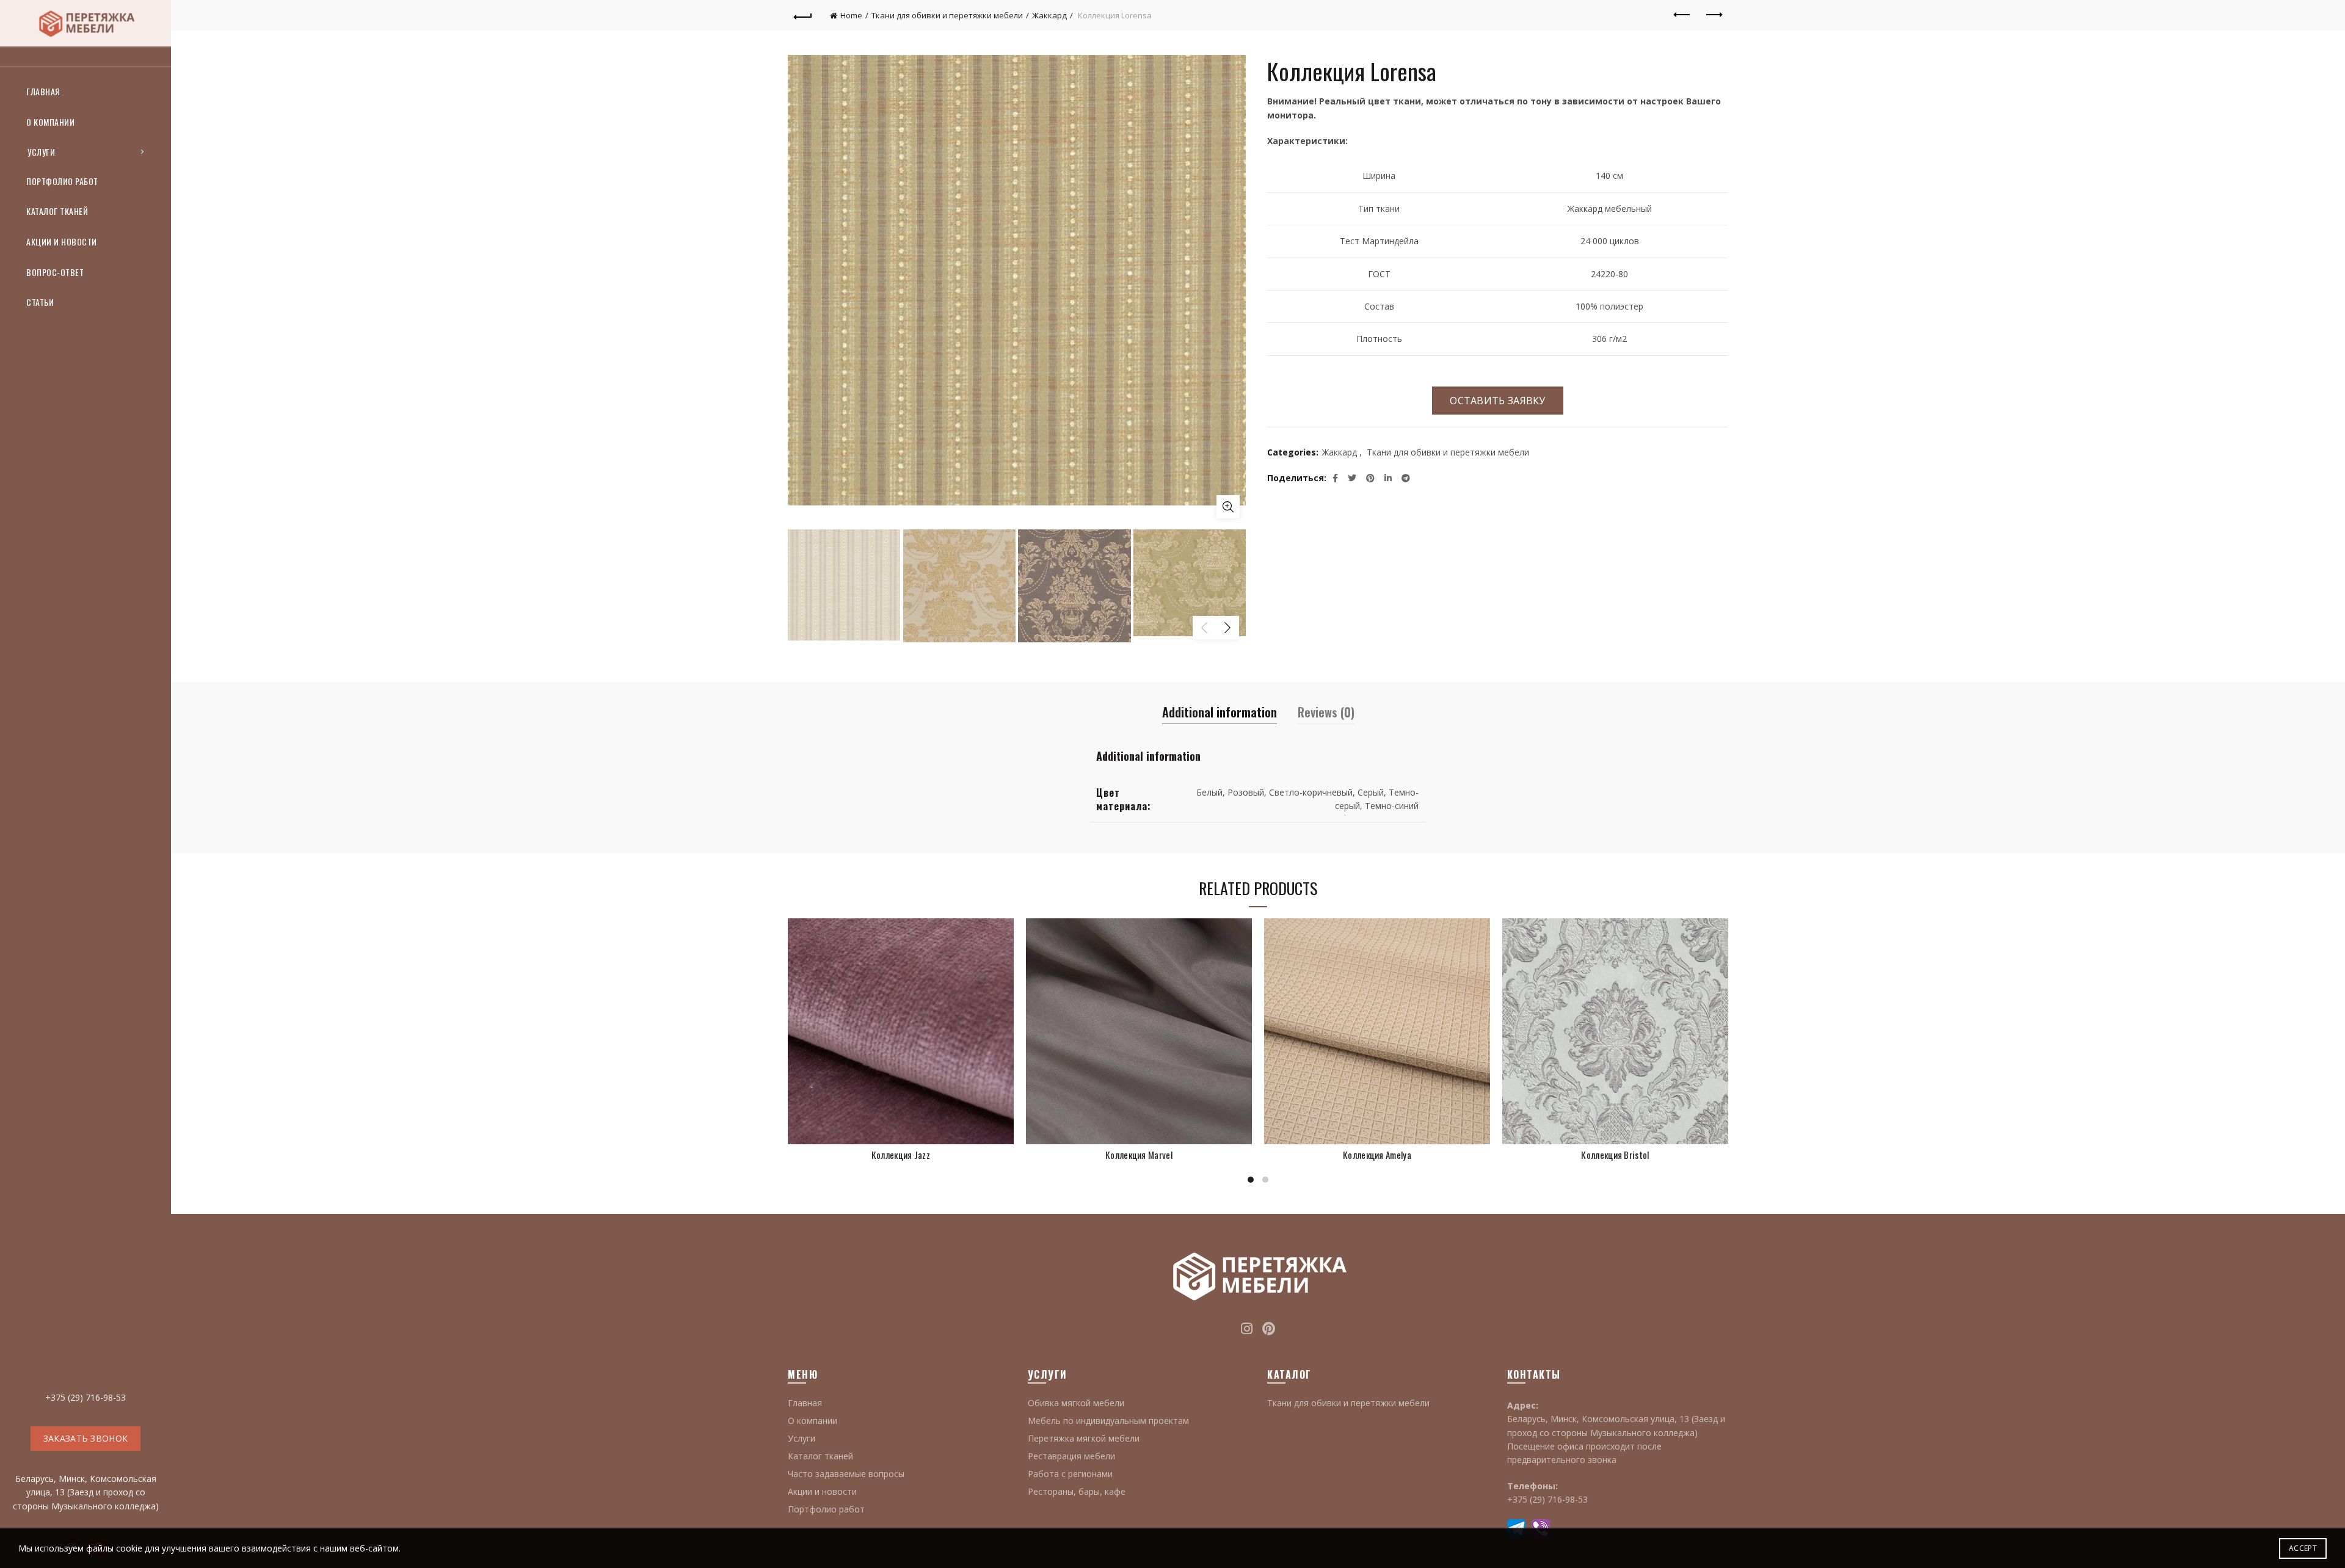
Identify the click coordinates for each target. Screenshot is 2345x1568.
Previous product (1682, 15)
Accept (2303, 1548)
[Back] (803, 15)
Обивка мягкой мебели (1076, 1403)
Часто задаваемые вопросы (846, 1474)
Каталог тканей (57, 211)
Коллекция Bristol (1615, 1155)
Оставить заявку (1498, 401)
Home (851, 15)
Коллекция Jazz (901, 1155)
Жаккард (1049, 15)
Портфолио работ (62, 181)
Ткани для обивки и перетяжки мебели (947, 15)
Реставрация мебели (1071, 1456)
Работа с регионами (1070, 1474)
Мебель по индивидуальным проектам (1108, 1421)
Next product (1713, 15)
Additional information (1220, 712)
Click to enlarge (1228, 507)
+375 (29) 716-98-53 (85, 1397)
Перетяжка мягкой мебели (1084, 1438)
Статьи (40, 302)
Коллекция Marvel (1139, 1155)
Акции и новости (62, 241)
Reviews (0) (1326, 712)
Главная (43, 91)
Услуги (41, 152)
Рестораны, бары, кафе (1077, 1491)
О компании (50, 122)
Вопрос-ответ (55, 272)
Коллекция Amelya (1377, 1155)
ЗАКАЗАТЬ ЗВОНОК (86, 1438)
